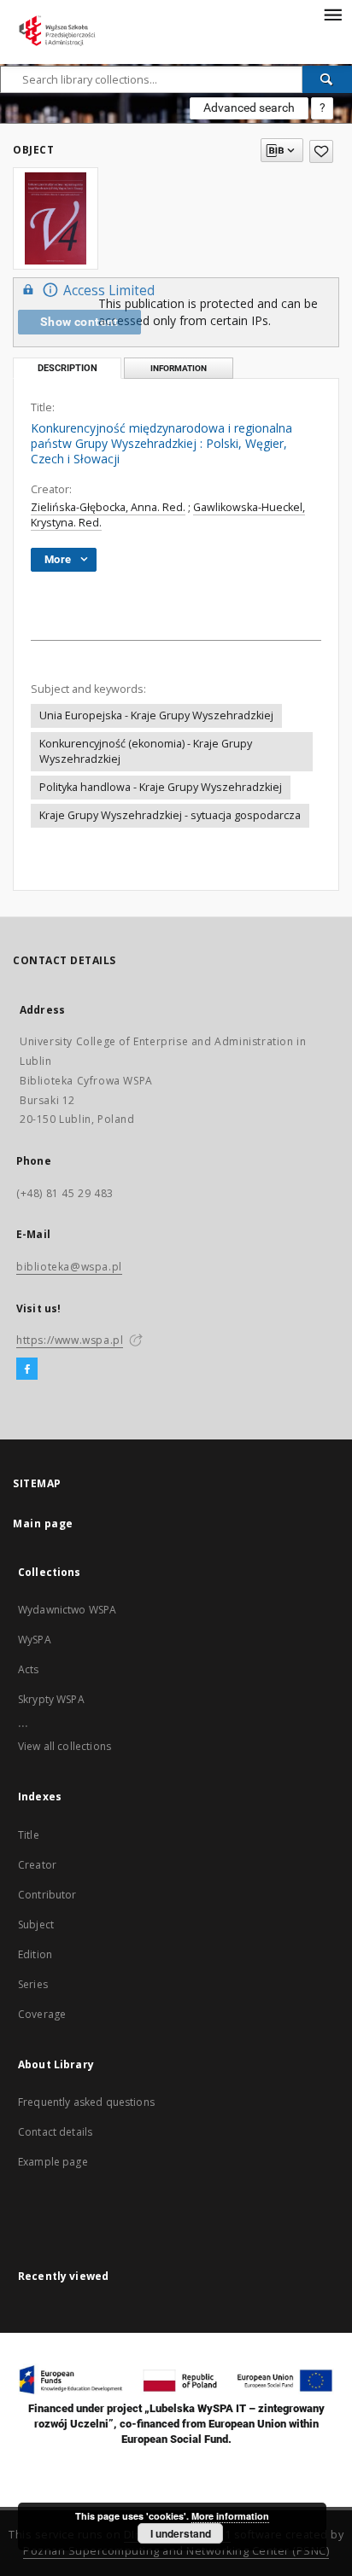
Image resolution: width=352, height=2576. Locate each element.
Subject (36, 1925)
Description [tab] (67, 368)
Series (33, 1984)
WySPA (35, 1640)
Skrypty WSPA (51, 1699)
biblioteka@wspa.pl (69, 1267)
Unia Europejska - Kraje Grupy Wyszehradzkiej (156, 715)
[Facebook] (27, 1369)
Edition (35, 1954)
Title (29, 1835)
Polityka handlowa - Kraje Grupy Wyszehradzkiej (161, 787)
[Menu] (332, 14)
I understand (181, 2533)
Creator (37, 1865)
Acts (29, 1669)
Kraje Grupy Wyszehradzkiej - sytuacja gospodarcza (170, 815)
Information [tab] (179, 368)
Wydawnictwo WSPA (67, 1610)
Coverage (42, 2014)
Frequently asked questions (86, 2102)
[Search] (327, 79)
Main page (43, 1524)
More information (230, 2516)
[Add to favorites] (321, 151)
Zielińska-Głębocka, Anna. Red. (108, 507)
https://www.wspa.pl (70, 1340)
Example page (53, 2162)
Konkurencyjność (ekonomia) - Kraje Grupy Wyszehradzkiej (146, 751)
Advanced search (249, 108)
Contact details (55, 2132)
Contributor (47, 1895)
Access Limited (109, 291)
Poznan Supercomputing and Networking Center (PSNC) (176, 2551)
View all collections (65, 1746)
